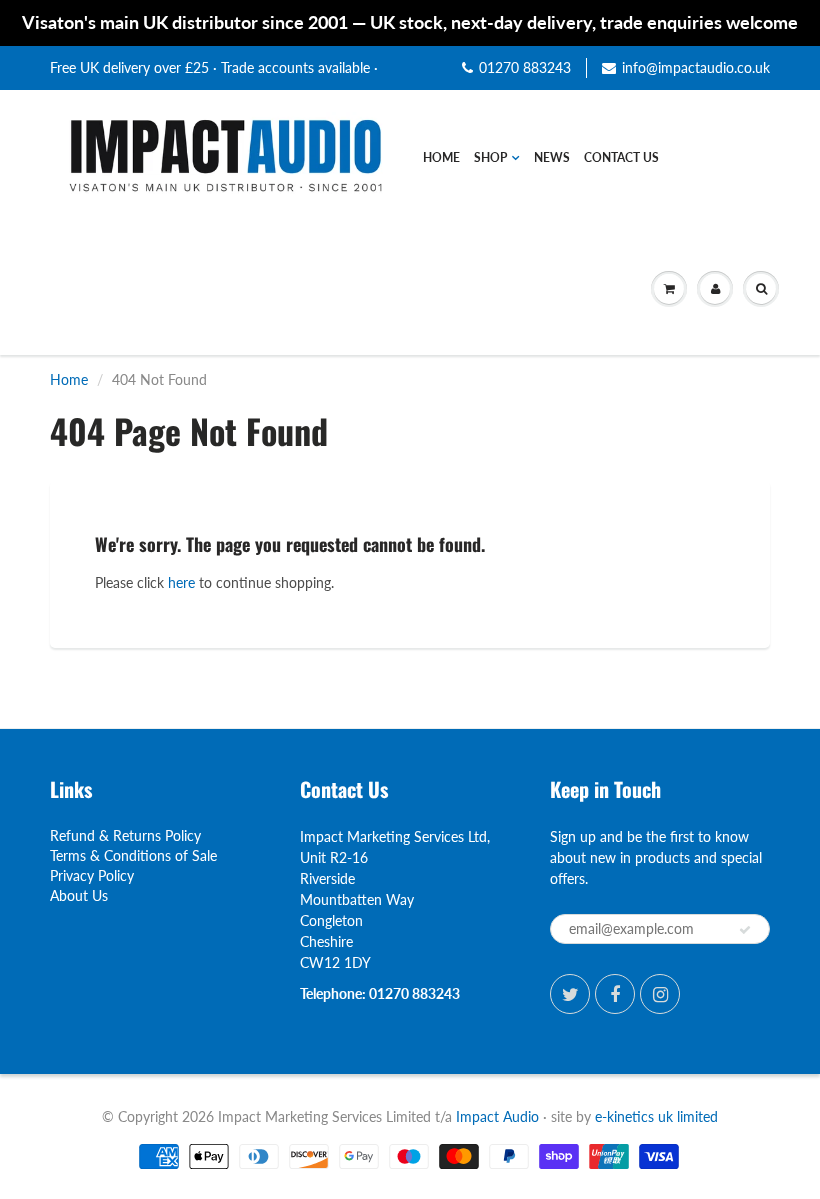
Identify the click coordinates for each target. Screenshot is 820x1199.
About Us (79, 895)
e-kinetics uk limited (656, 1116)
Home (441, 157)
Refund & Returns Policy (125, 835)
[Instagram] (660, 994)
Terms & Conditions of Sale (133, 855)
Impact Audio (497, 1116)
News (552, 157)
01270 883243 (525, 67)
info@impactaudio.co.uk (696, 67)
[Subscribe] (745, 930)
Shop (490, 157)
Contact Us (621, 157)
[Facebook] (615, 994)
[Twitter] (570, 994)
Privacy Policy (92, 875)
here (181, 582)
